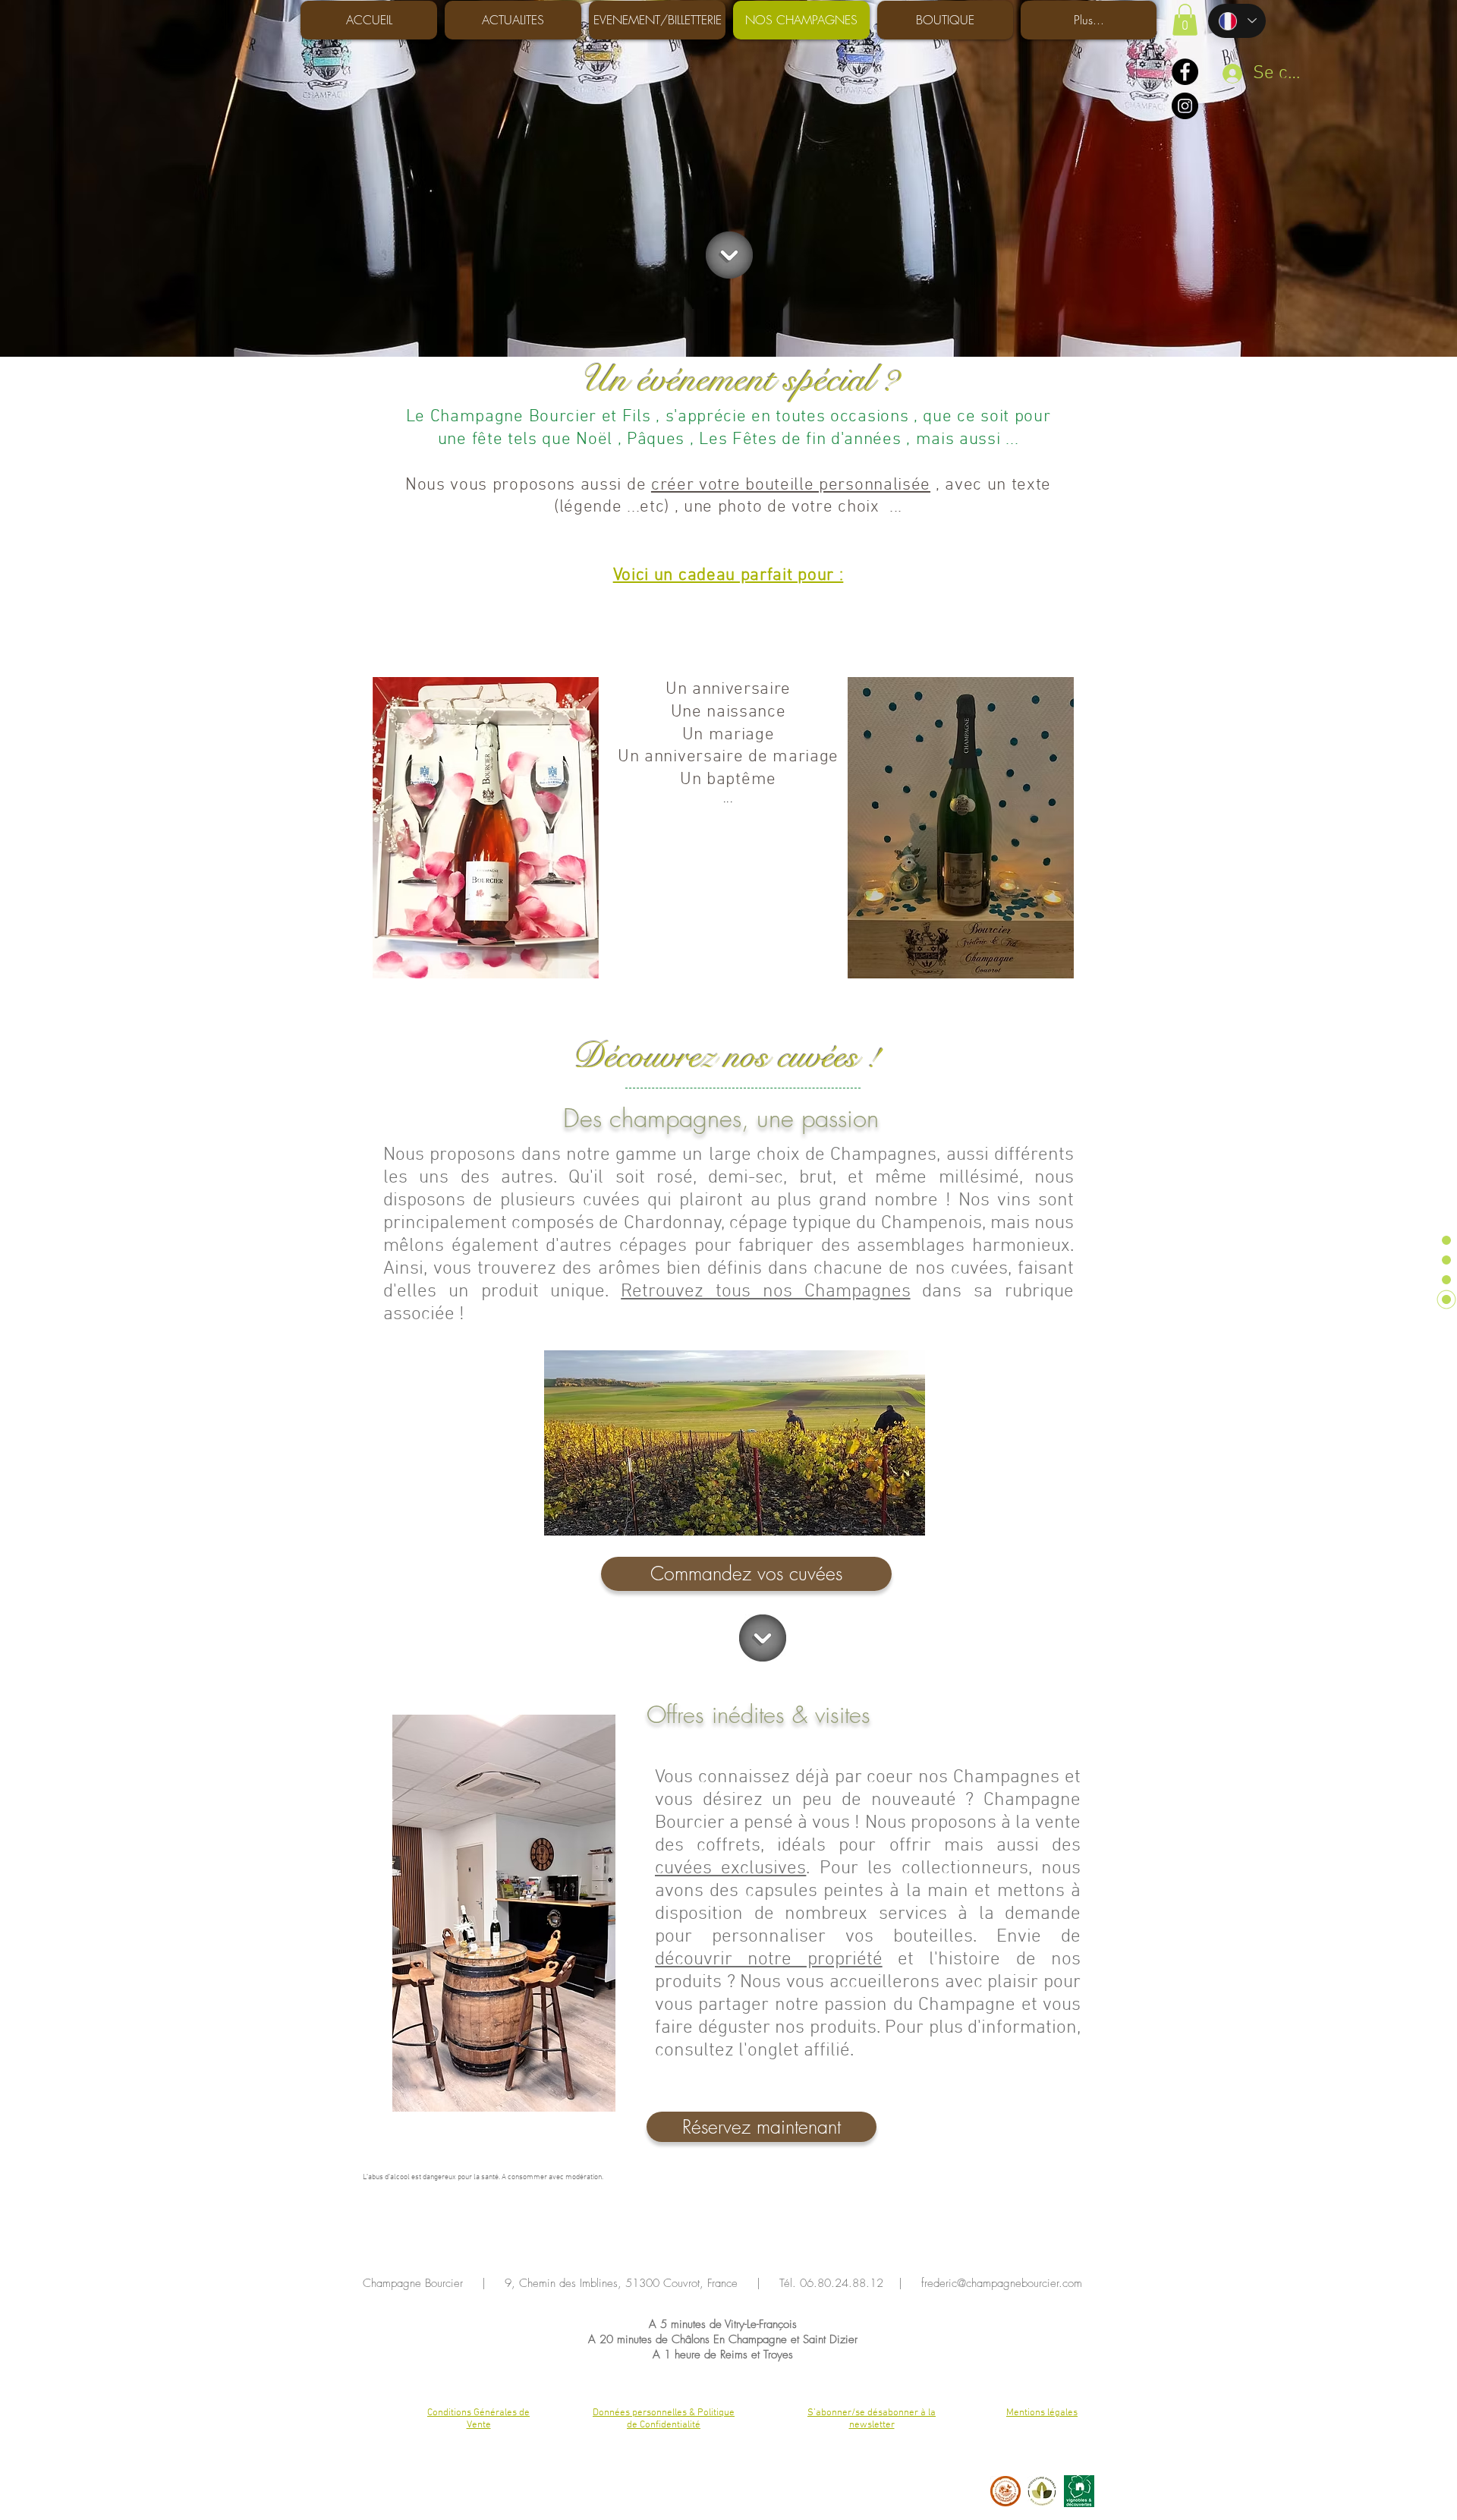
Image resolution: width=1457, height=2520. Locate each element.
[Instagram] (1185, 106)
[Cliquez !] (729, 255)
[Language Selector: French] (1237, 21)
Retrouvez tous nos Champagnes (765, 1292)
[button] (1185, 20)
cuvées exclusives (730, 1869)
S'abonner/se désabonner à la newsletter (872, 2419)
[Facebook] (1185, 72)
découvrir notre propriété (769, 1960)
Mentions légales (1042, 2413)
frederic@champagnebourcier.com (1002, 2283)
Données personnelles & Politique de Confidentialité (664, 2419)
